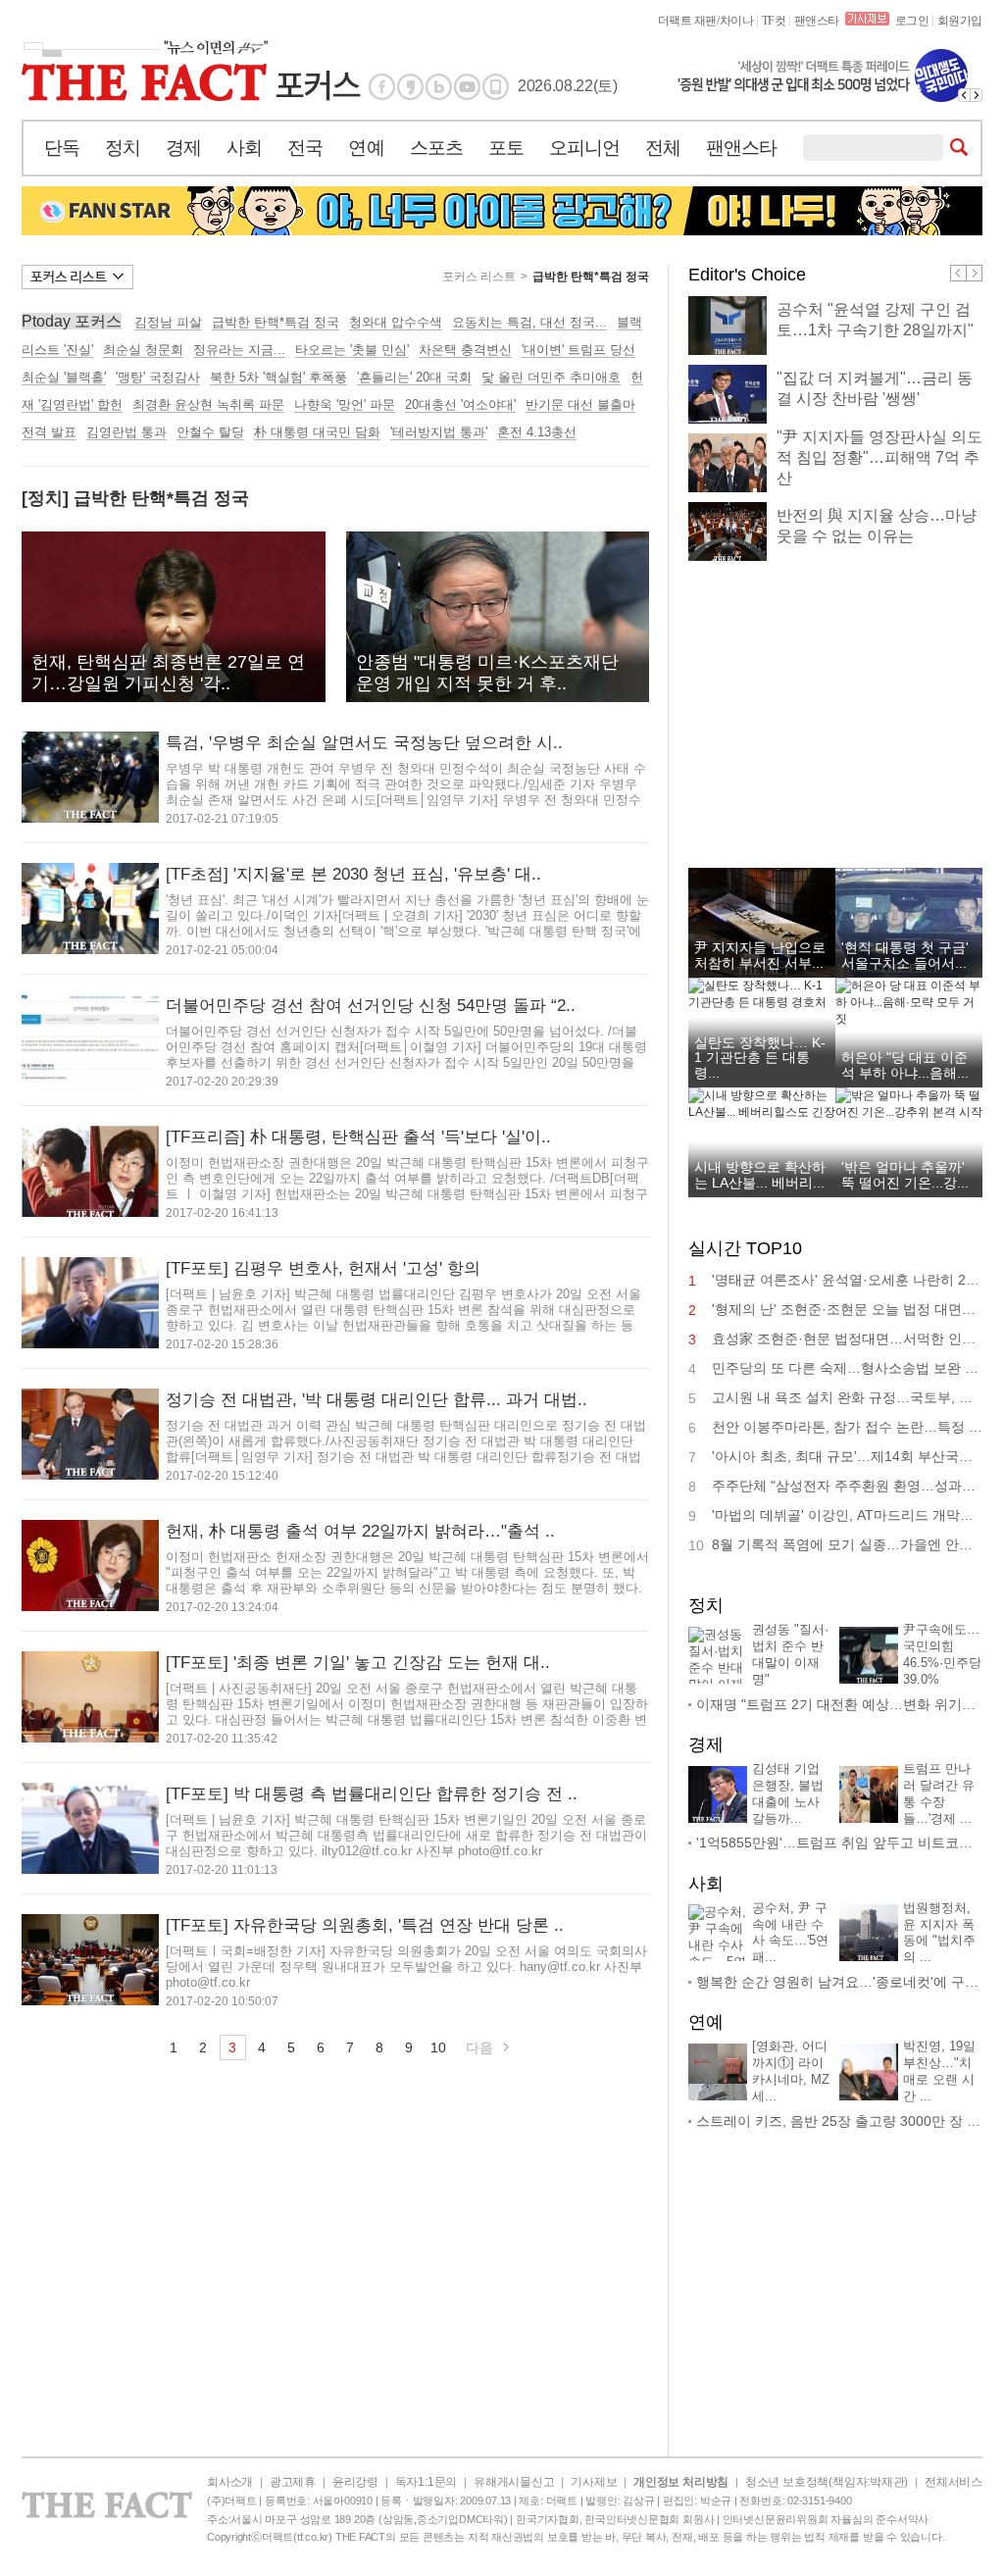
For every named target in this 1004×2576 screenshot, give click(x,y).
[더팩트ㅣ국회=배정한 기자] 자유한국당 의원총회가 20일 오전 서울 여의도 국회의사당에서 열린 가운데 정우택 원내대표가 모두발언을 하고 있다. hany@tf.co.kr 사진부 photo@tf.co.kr (406, 1967)
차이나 (737, 21)
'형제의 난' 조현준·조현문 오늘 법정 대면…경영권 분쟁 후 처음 (847, 1309)
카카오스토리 (410, 87)
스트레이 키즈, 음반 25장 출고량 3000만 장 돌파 (839, 2121)
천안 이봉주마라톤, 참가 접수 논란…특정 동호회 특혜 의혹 (847, 1427)
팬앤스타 (817, 21)
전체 (663, 148)
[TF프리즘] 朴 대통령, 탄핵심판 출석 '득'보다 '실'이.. (358, 1137)
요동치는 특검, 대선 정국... (529, 322)
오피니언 (584, 148)
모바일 (496, 87)
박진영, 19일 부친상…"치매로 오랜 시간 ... (939, 2071)
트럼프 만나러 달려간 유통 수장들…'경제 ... (939, 1793)
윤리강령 (355, 2482)
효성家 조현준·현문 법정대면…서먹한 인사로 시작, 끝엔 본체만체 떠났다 (847, 1339)
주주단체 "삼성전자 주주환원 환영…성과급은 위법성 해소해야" (847, 1486)
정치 (123, 148)
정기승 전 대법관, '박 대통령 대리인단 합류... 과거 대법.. (376, 1400)
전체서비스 (954, 2482)
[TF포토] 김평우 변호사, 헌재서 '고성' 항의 (323, 1268)
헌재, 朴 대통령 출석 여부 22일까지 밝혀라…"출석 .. (360, 1531)
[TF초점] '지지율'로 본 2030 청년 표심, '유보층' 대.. (353, 874)
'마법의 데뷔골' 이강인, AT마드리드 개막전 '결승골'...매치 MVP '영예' (847, 1515)
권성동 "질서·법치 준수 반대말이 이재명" (790, 1654)
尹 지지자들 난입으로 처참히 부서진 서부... (760, 955)
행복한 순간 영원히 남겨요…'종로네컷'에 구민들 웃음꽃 (839, 1982)
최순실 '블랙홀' (64, 377)
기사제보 (594, 2482)
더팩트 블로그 (439, 87)
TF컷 (774, 21)
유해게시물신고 (514, 2482)
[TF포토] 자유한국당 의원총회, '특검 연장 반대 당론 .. (365, 1925)
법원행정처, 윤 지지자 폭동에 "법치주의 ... (939, 1933)
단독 (62, 148)
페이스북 (382, 87)
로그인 (912, 21)
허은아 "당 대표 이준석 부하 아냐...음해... (905, 1064)
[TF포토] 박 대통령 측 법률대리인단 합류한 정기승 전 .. (372, 1794)
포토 (506, 148)
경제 (183, 148)
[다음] (977, 95)
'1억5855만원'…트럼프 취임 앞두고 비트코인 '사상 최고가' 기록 (839, 1843)
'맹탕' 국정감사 (158, 377)
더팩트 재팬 (687, 21)
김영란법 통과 (126, 432)
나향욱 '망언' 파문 (345, 404)
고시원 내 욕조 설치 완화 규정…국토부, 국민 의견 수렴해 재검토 (847, 1397)
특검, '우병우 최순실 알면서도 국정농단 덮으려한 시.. (364, 743)
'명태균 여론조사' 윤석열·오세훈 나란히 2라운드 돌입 (847, 1280)
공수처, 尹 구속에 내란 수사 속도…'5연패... (790, 1933)
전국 (305, 148)
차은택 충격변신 (465, 350)
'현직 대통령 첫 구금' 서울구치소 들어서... (905, 955)
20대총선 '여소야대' (460, 404)
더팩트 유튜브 (467, 87)
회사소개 (230, 2482)
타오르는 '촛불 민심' (352, 350)
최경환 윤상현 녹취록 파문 (208, 404)
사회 (244, 148)
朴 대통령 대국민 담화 (317, 432)
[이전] (964, 95)
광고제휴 (293, 2482)
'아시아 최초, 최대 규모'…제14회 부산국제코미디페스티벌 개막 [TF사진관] (847, 1456)
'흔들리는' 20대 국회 (414, 377)
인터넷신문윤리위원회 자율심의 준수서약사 (826, 2519)
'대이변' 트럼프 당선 (578, 350)
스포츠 (436, 148)
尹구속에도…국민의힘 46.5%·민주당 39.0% (942, 1654)
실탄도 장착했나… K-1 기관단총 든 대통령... (760, 1058)
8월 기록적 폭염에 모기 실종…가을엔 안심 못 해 (847, 1544)
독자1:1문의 (426, 2482)
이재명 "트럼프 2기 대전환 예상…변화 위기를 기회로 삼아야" (839, 1704)
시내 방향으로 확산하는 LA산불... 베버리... (760, 1174)
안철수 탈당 (210, 432)
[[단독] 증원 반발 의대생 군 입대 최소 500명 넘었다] (828, 76)
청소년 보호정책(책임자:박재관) (827, 2482)
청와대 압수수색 (396, 322)
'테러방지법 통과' (439, 432)
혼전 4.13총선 (537, 432)
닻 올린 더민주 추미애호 (551, 377)
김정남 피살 (168, 322)
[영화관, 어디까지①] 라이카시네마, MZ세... (791, 2071)
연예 (366, 148)
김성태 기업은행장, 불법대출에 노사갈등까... (788, 1793)
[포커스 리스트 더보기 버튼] (77, 277)
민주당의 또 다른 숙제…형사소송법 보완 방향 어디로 (847, 1368)
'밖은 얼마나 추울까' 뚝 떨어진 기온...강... (905, 1174)
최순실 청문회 (143, 350)
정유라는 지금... (239, 350)
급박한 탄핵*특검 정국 (591, 277)
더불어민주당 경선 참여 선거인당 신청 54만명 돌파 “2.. (371, 1006)
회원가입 (960, 21)
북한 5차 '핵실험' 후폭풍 (278, 377)
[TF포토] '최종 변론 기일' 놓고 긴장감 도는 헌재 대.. (358, 1663)
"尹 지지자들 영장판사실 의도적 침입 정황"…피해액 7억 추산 (879, 457)
